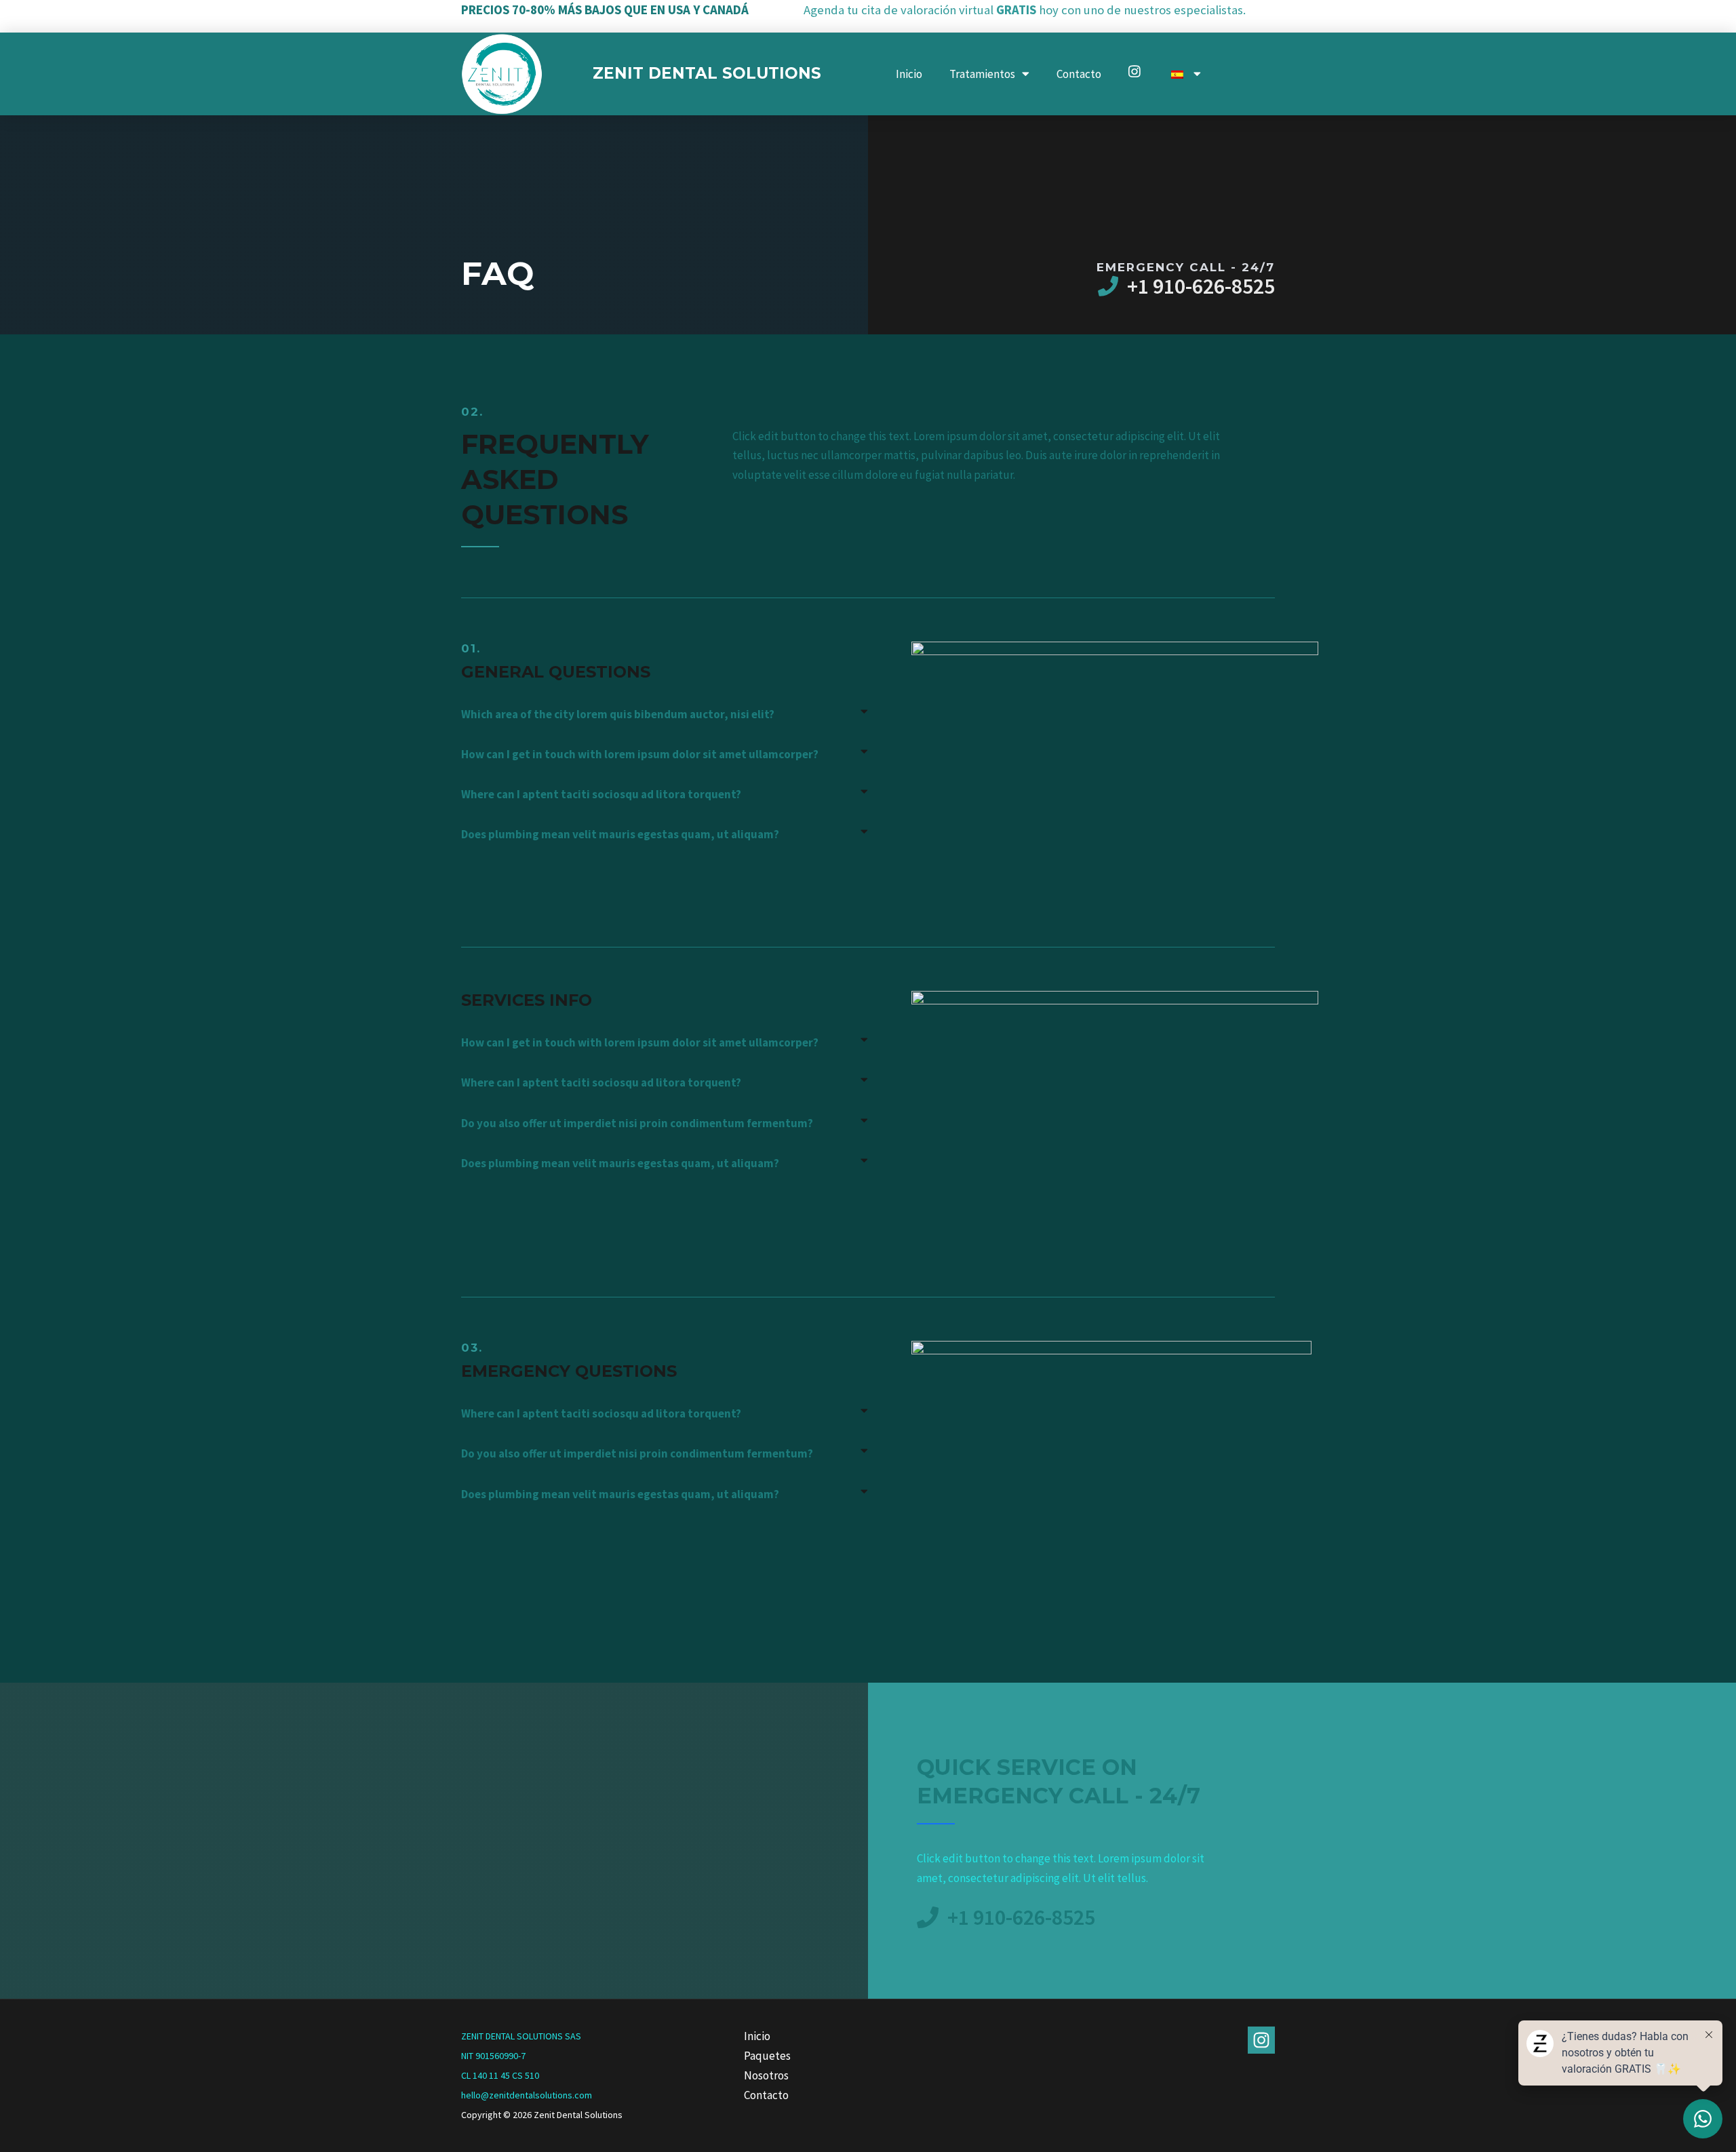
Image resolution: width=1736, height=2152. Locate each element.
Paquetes (767, 2056)
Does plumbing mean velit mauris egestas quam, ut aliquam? (620, 834)
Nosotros (766, 2075)
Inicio (909, 74)
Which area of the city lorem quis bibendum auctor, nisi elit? (618, 714)
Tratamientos (982, 74)
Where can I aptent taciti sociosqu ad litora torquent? (601, 794)
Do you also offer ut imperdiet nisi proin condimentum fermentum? (637, 1123)
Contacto (1079, 74)
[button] (665, 715)
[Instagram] (1261, 2040)
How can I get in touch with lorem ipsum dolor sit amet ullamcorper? (640, 754)
